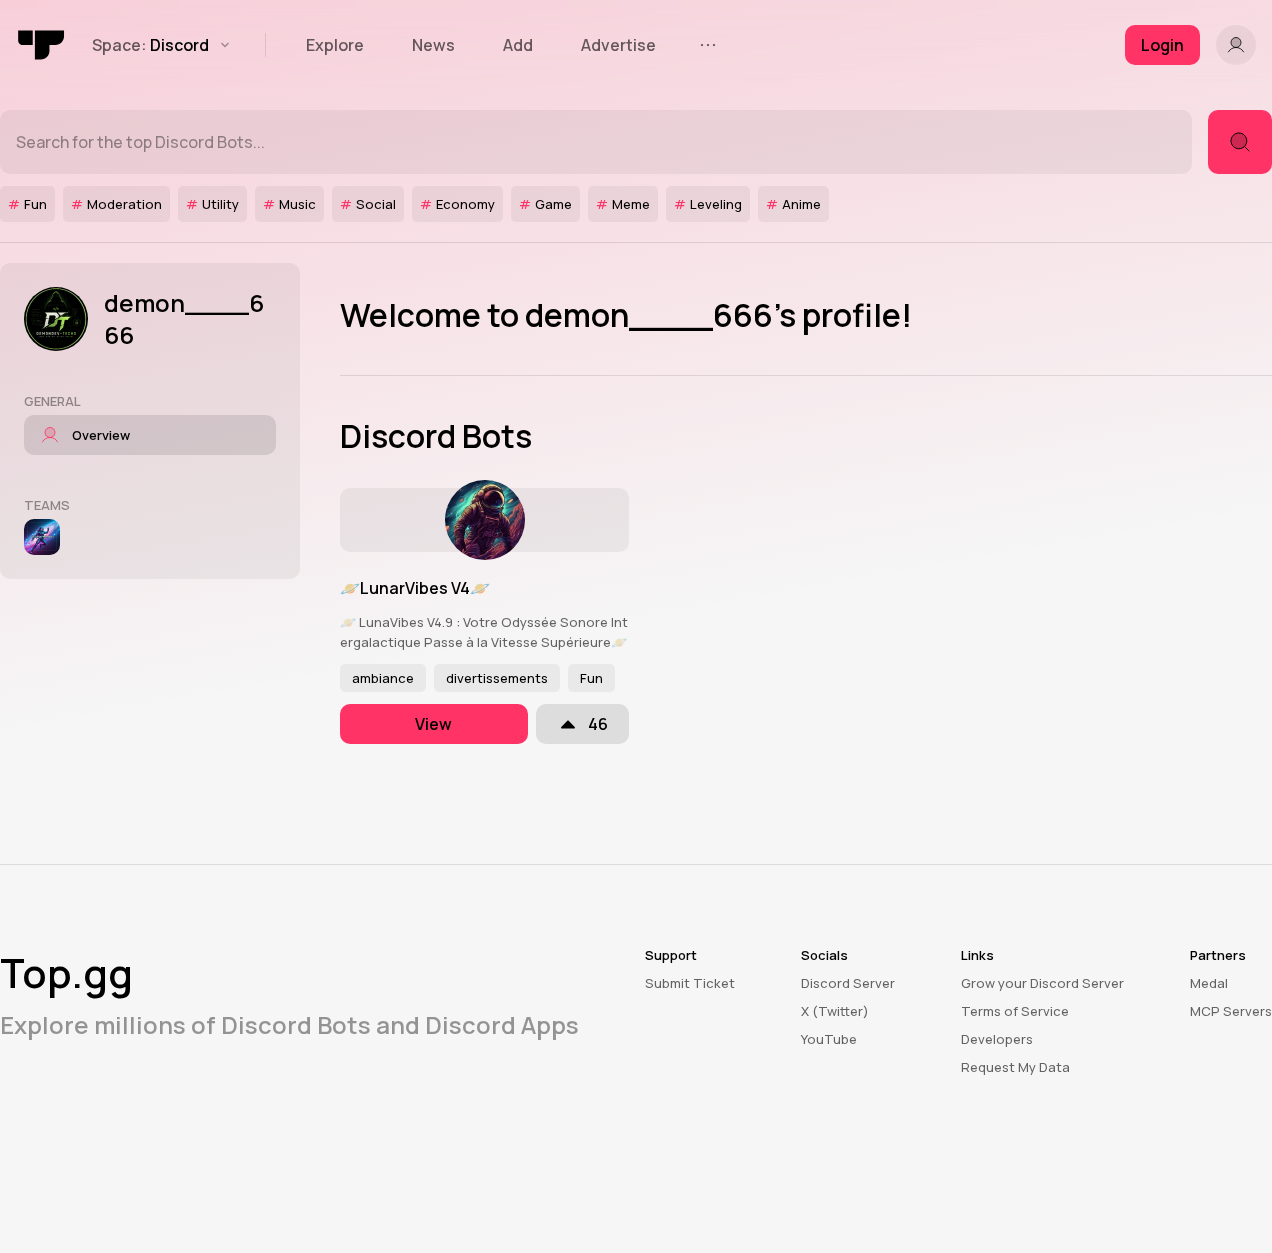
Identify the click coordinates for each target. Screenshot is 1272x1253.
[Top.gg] (42, 45)
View (433, 724)
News (433, 45)
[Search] (1240, 142)
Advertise (618, 45)
